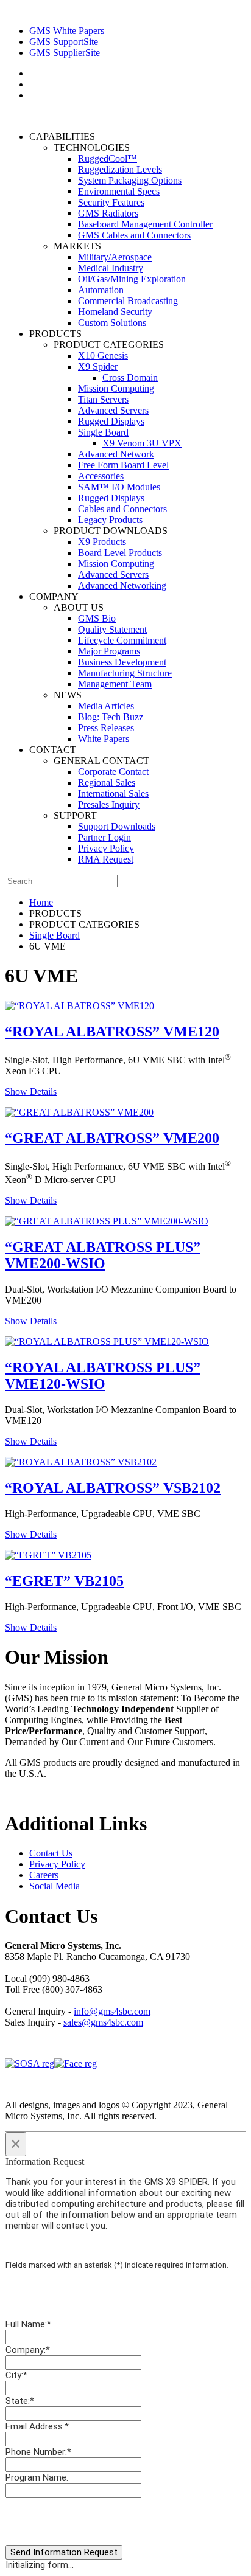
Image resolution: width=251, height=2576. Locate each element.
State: (20, 2401)
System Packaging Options (130, 180)
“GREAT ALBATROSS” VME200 (112, 1138)
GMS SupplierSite (65, 53)
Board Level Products (120, 553)
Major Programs (109, 651)
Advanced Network (116, 454)
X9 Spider (98, 366)
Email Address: (37, 2426)
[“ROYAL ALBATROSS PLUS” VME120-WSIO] (107, 1342)
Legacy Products (110, 520)
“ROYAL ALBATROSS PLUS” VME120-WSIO (103, 1376)
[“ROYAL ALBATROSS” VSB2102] (81, 1462)
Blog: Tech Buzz (111, 717)
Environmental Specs (119, 191)
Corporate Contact (113, 772)
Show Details (31, 1092)
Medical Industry (111, 268)
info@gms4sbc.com (112, 2011)
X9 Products (102, 542)
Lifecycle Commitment (122, 640)
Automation (101, 290)
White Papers (104, 739)
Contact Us (51, 1853)
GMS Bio (97, 618)
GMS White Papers (67, 31)
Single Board (103, 432)
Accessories (101, 476)
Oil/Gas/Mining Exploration (132, 279)
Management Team (115, 684)
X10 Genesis (103, 356)
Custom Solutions (112, 323)
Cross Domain (130, 377)
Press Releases (106, 728)
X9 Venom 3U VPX (142, 443)
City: (16, 2375)
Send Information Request (64, 2552)
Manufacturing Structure (125, 673)
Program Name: (37, 2477)
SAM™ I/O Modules (119, 487)
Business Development (122, 662)
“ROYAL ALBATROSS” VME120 (112, 1032)
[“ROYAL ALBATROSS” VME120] (80, 1006)
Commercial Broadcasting (128, 301)
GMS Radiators (108, 213)
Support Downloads (117, 826)
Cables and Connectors (122, 509)
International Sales (113, 793)
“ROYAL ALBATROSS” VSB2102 (113, 1488)
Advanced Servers (113, 410)
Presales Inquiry (109, 804)
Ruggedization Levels (120, 169)
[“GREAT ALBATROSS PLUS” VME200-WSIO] (107, 1221)
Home (41, 902)
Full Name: (28, 2324)
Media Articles (106, 706)
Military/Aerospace (115, 257)
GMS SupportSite (64, 42)
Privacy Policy (106, 848)
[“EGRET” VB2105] (48, 1555)
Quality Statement (112, 629)
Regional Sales (107, 783)
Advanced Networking (122, 585)
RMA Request (106, 859)
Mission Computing (116, 388)
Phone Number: (38, 2452)
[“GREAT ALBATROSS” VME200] (79, 1112)
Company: (28, 2350)
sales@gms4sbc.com (103, 2022)
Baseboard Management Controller (145, 224)
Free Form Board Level (123, 465)
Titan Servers (103, 399)
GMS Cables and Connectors (134, 235)
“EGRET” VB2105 (64, 1581)
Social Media (55, 1886)
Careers (44, 1875)
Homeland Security (115, 312)
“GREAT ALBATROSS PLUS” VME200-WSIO (103, 1255)
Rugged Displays (111, 421)
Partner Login (104, 837)
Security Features (111, 202)
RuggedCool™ (108, 158)
